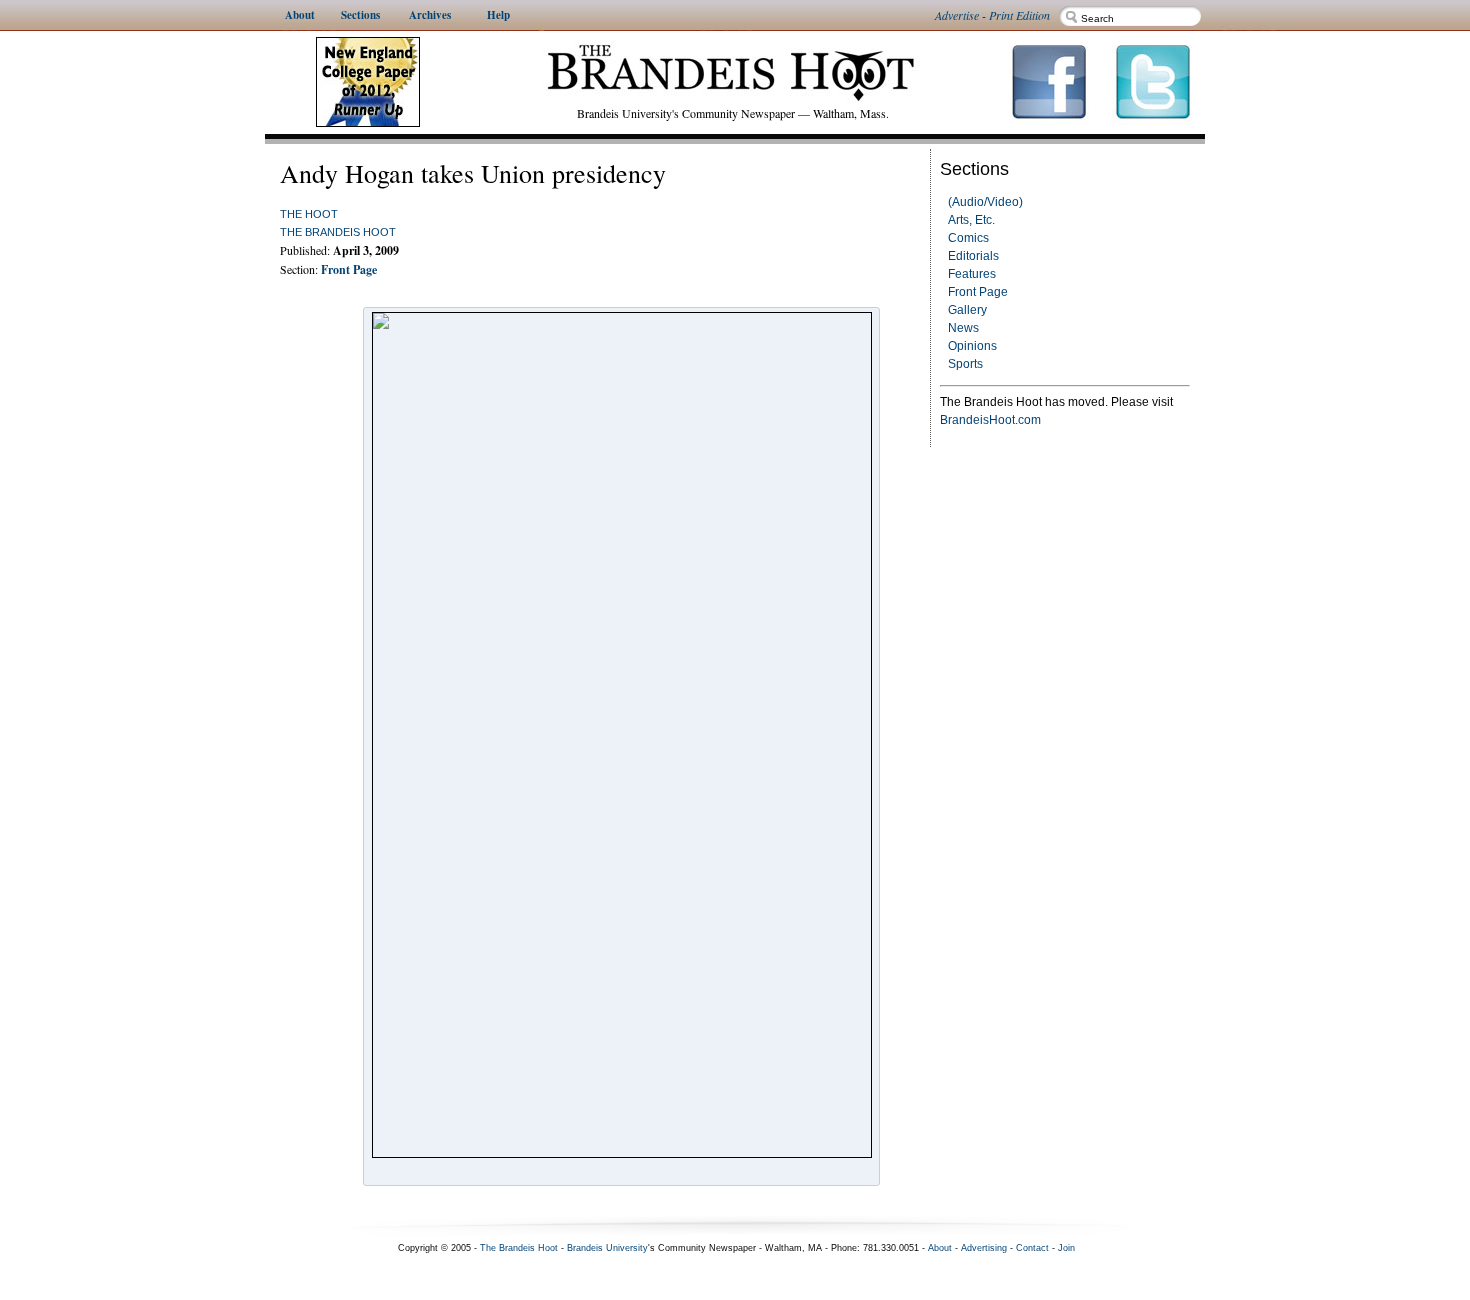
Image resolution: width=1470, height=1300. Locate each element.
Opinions (972, 346)
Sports (965, 364)
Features (972, 274)
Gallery (967, 310)
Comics (968, 238)
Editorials (973, 256)
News (963, 328)
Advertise (957, 15)
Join (1066, 1248)
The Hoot (309, 214)
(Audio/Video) (985, 202)
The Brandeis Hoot (338, 232)
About (940, 1248)
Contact (1032, 1248)
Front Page (978, 292)
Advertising (984, 1248)
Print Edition (1019, 15)
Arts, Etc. (971, 220)
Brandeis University (607, 1248)
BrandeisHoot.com (990, 420)
